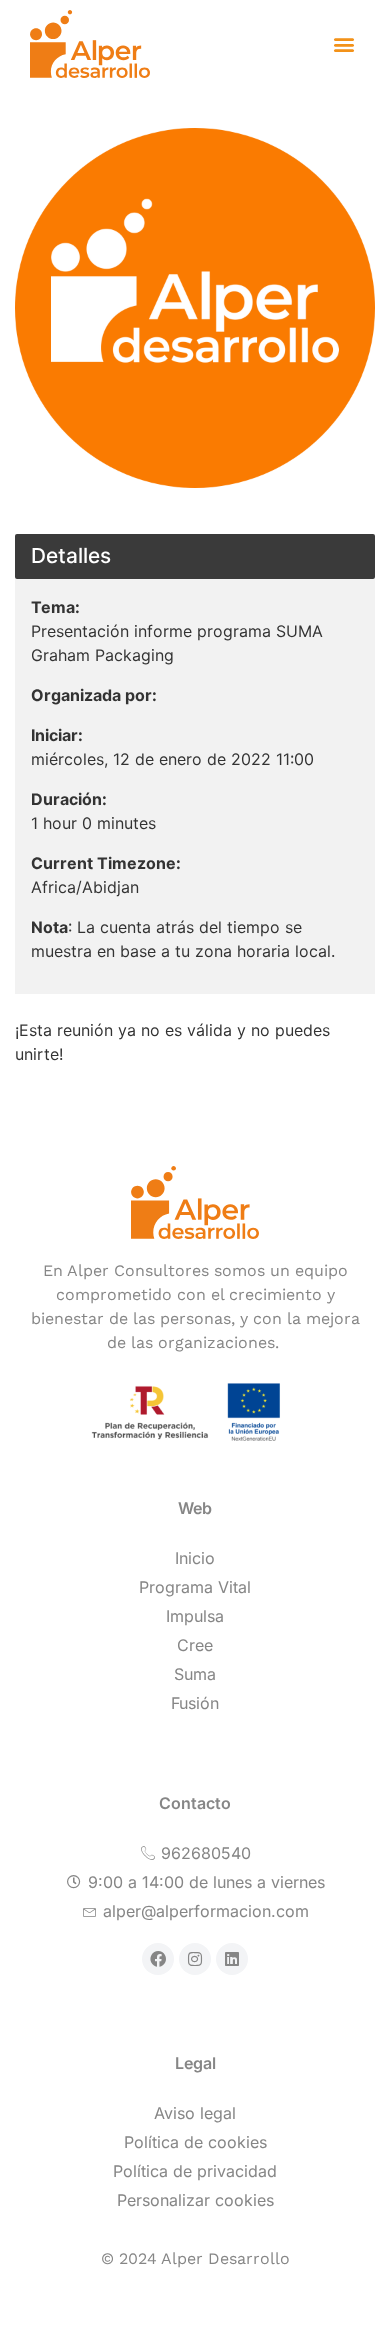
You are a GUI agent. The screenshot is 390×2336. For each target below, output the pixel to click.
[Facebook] (158, 1959)
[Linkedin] (232, 1959)
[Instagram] (195, 1959)
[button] (343, 44)
